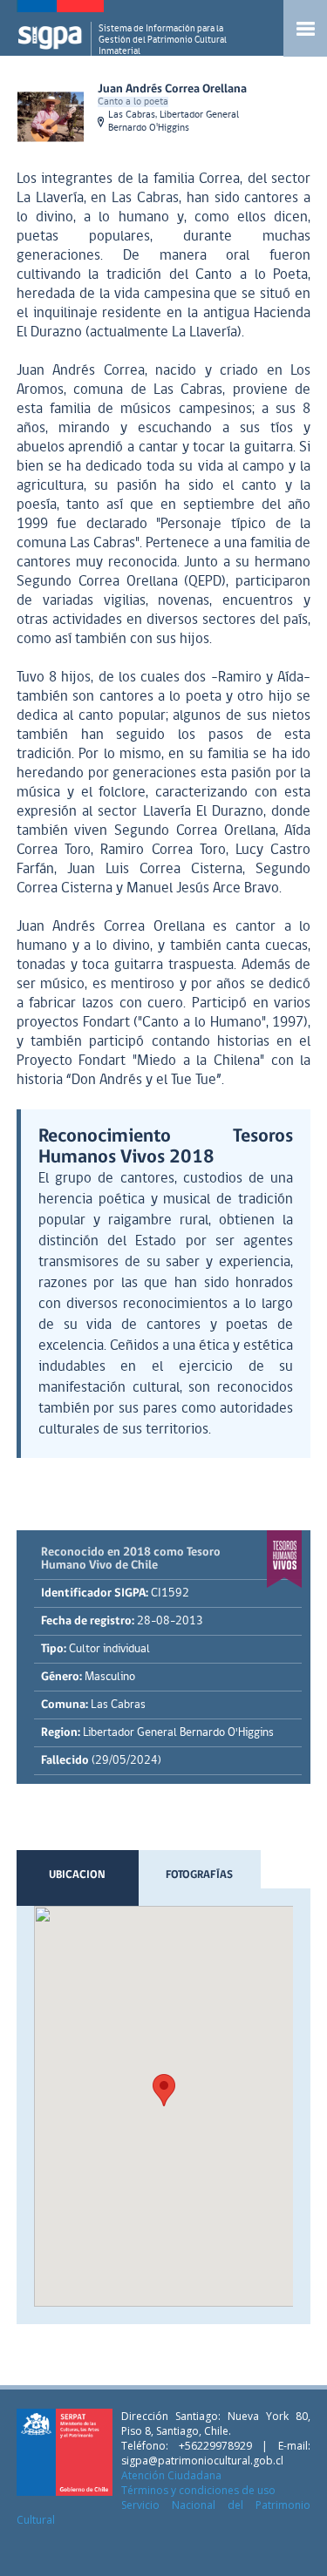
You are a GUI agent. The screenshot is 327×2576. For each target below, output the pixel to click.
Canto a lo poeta (133, 102)
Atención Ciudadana (171, 2475)
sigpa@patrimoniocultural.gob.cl (202, 2461)
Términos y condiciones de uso (198, 2490)
